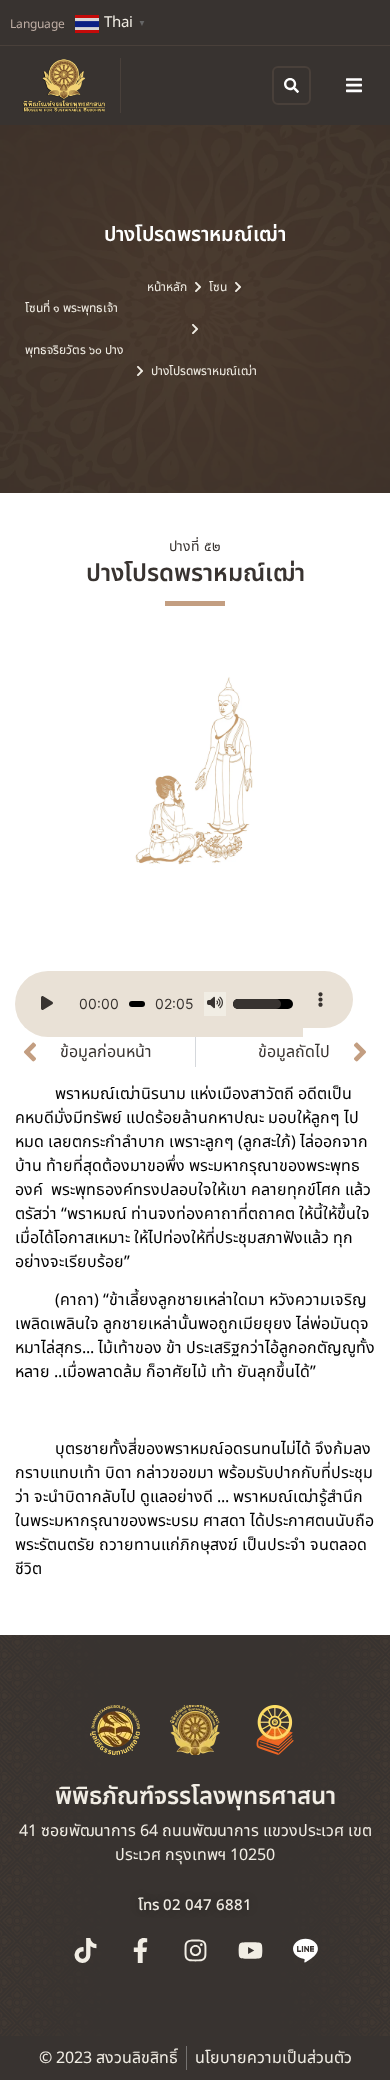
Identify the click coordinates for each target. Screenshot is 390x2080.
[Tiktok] (85, 1951)
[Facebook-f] (140, 1951)
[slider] (137, 1004)
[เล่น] (47, 1004)
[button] (354, 85)
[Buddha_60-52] (195, 781)
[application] (159, 1004)
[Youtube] (250, 1951)
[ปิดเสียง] (215, 1004)
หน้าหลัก (167, 287)
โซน (218, 287)
